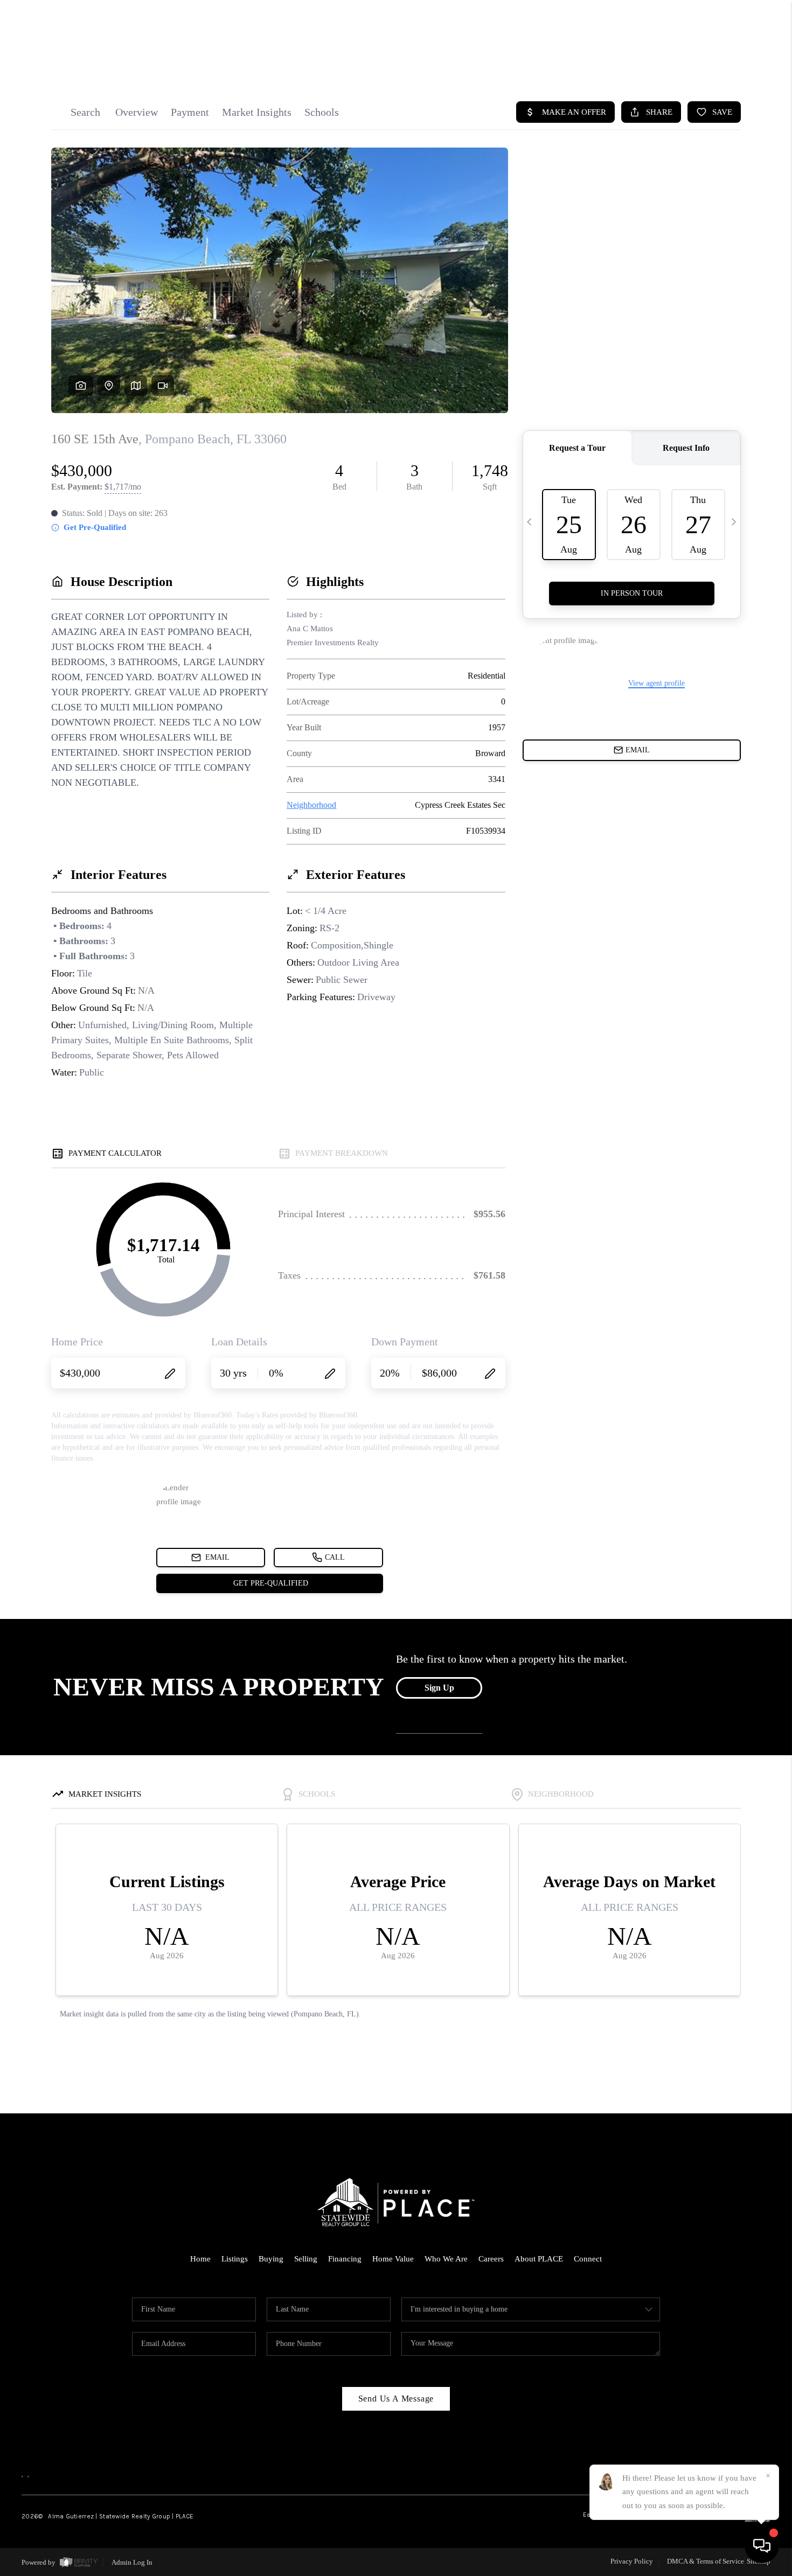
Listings (235, 2259)
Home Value (393, 2259)
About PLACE (539, 2259)
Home (200, 2259)
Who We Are (446, 2259)
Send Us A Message (396, 2399)
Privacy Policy (632, 2561)
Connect (588, 2259)
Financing (345, 2259)
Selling (306, 2259)
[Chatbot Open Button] (762, 2546)
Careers (491, 2259)
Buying (271, 2259)
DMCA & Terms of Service (706, 2561)
